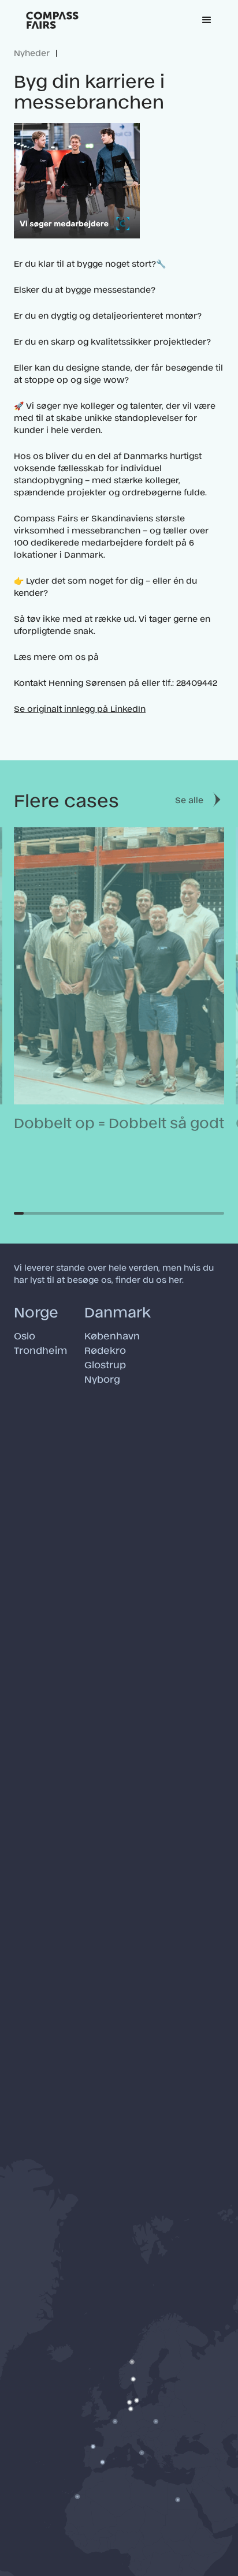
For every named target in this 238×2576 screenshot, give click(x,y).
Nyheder (32, 52)
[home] (52, 20)
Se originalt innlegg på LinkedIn (80, 708)
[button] (207, 20)
